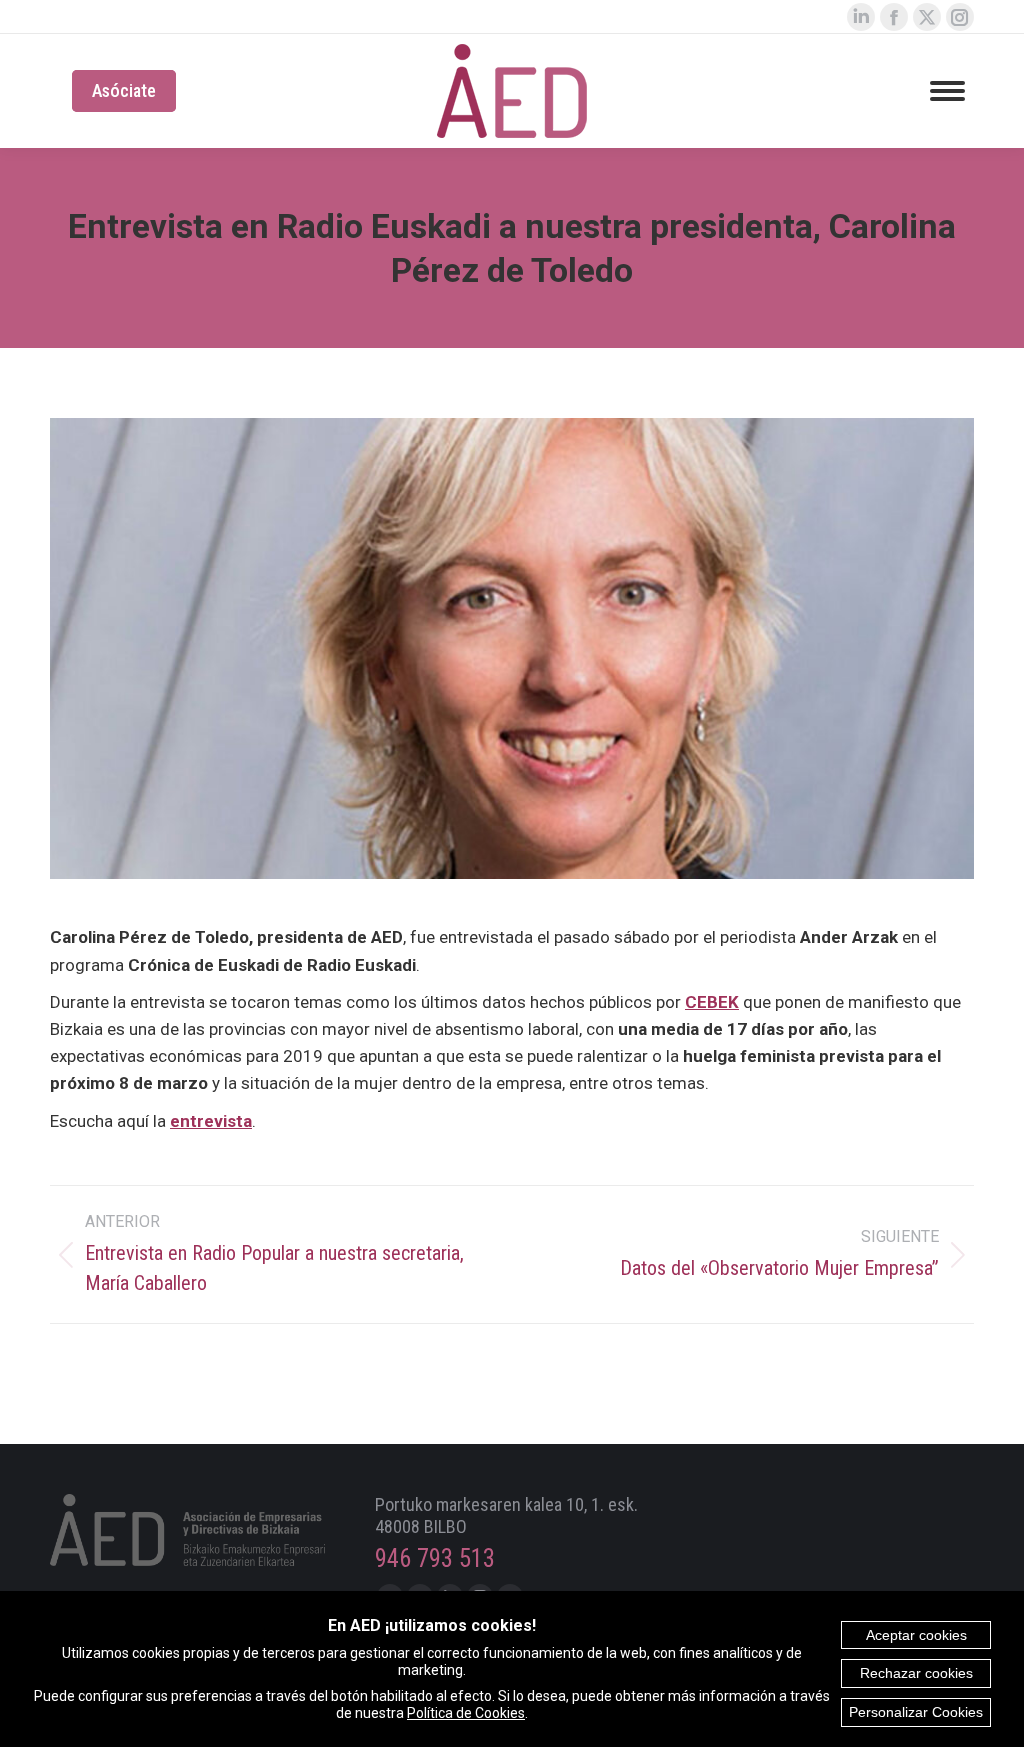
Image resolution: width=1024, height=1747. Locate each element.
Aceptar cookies (916, 1635)
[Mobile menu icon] (947, 91)
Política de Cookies (466, 1713)
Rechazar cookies (916, 1673)
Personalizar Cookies (916, 1712)
